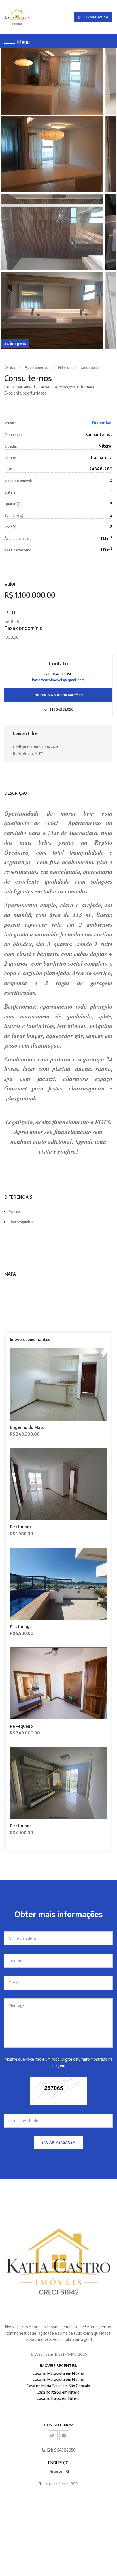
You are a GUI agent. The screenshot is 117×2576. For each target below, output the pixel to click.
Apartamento (37, 367)
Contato (58, 663)
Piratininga (21, 1527)
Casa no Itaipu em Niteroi (58, 2392)
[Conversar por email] (64, 2435)
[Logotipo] (9, 17)
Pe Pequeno (21, 1726)
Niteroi (64, 367)
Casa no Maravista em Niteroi (58, 2373)
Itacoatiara (89, 367)
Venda (10, 367)
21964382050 (95, 17)
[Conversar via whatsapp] (53, 2435)
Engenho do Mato (27, 1427)
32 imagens (15, 343)
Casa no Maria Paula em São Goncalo (58, 2386)
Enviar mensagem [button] (58, 2142)
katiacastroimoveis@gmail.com (58, 680)
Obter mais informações (58, 695)
